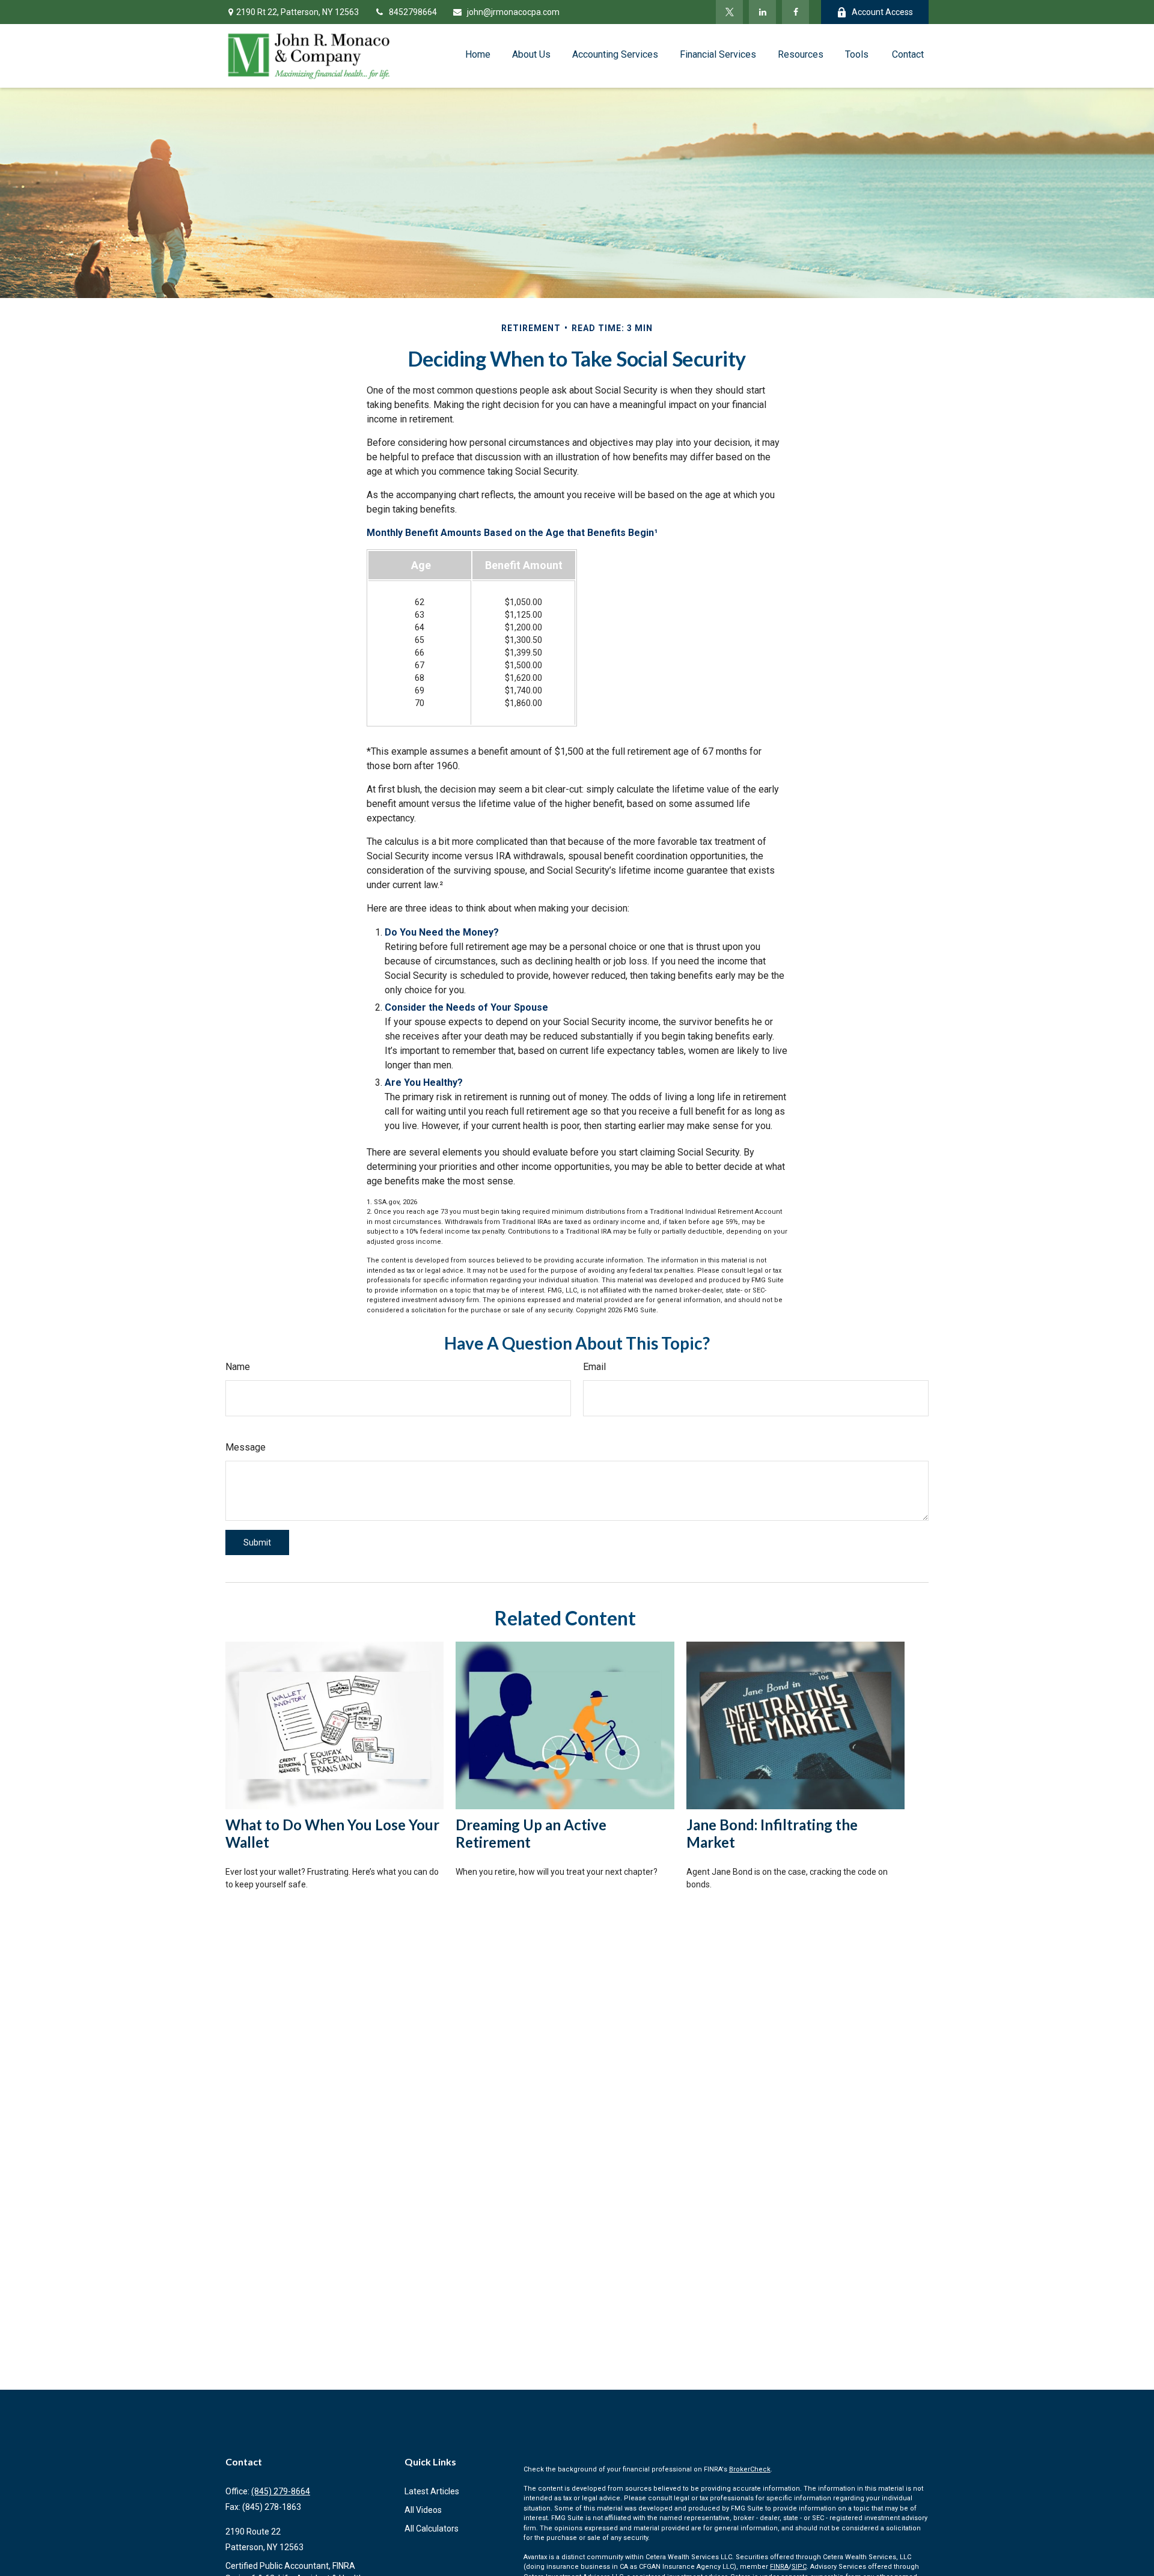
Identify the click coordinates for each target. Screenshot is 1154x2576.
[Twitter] (729, 12)
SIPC (799, 2567)
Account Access (882, 12)
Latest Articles (432, 2491)
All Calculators (432, 2529)
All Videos (423, 2510)
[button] (478, 54)
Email (594, 1367)
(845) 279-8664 (281, 2491)
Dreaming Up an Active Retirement (531, 1833)
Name (238, 1367)
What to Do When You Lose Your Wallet (332, 1833)
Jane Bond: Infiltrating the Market (772, 1833)
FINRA (779, 2567)
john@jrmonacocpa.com (513, 12)
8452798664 (413, 12)
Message (246, 1447)
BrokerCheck (750, 2469)
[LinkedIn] (762, 12)
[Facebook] (795, 12)
